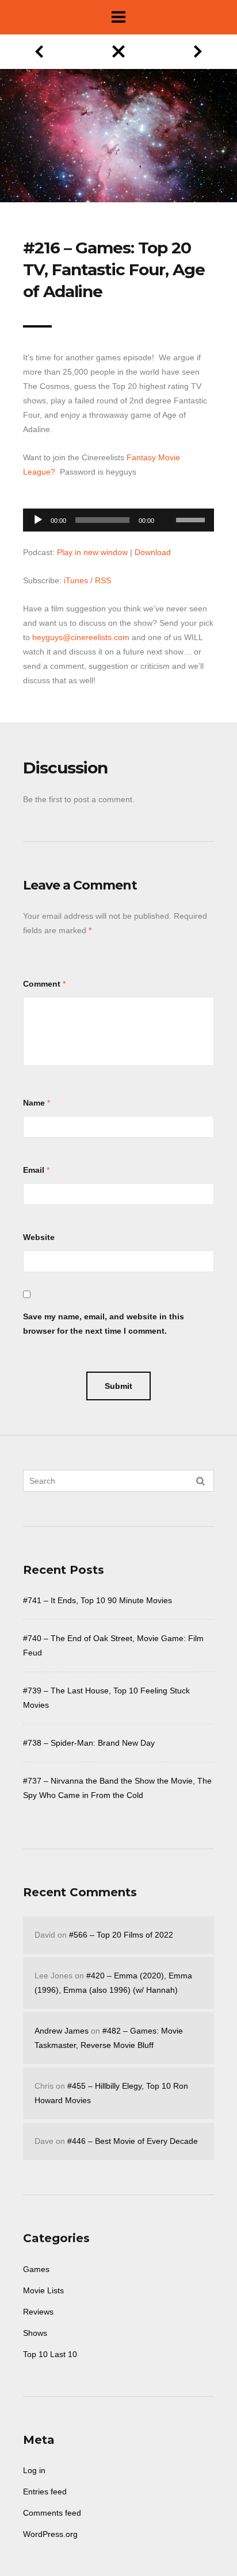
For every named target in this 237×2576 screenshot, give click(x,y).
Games (36, 2269)
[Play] (38, 520)
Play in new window (92, 552)
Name (34, 1103)
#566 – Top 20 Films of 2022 (121, 1935)
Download (153, 552)
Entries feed (45, 2492)
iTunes (76, 580)
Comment (42, 984)
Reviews (38, 2312)
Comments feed (52, 2513)
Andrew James (62, 2031)
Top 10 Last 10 (50, 2354)
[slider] (192, 519)
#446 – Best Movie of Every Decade (133, 2141)
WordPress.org (50, 2534)
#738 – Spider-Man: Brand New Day (89, 1743)
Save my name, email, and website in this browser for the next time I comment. (104, 1324)
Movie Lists (43, 2290)
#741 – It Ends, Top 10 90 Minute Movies (98, 1600)
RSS (103, 580)
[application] (118, 517)
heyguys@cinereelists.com (81, 637)
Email (34, 1170)
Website (39, 1237)
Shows (35, 2333)
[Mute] (167, 502)
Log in (34, 2470)
